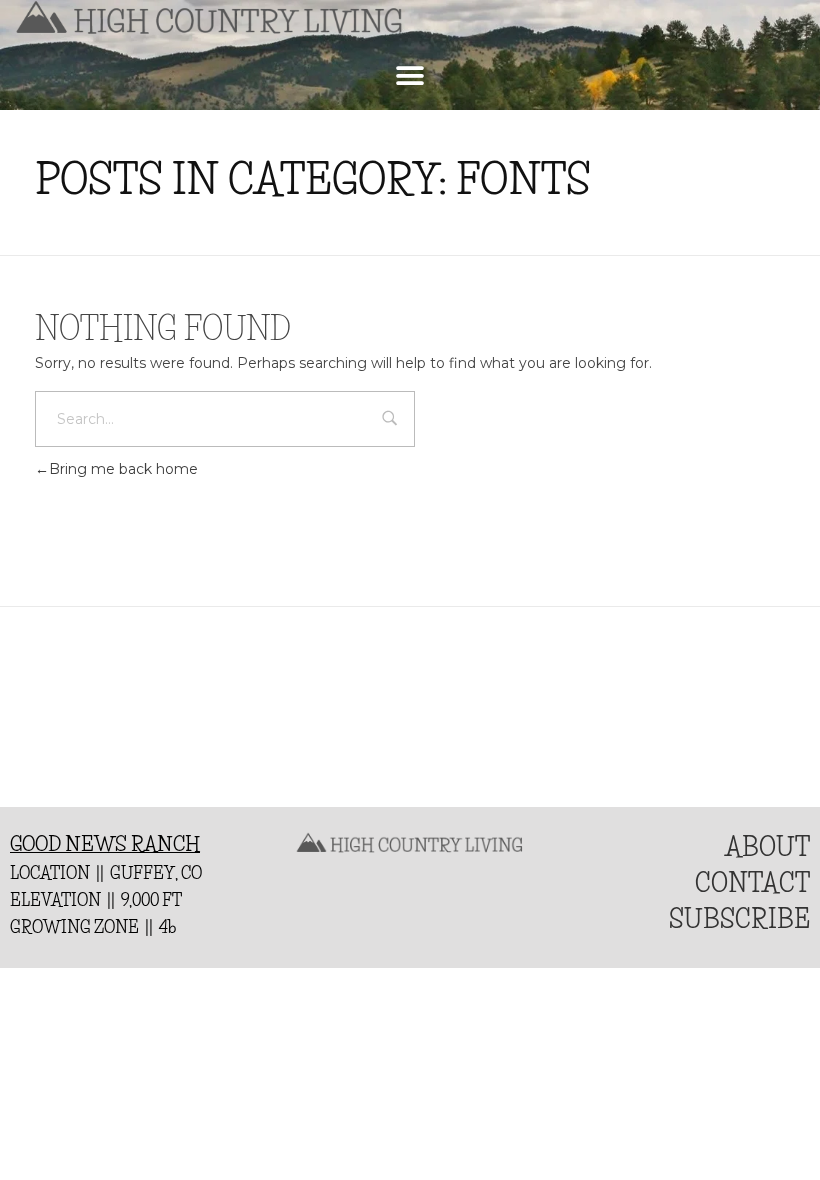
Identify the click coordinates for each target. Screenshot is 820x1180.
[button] (410, 75)
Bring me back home (123, 469)
